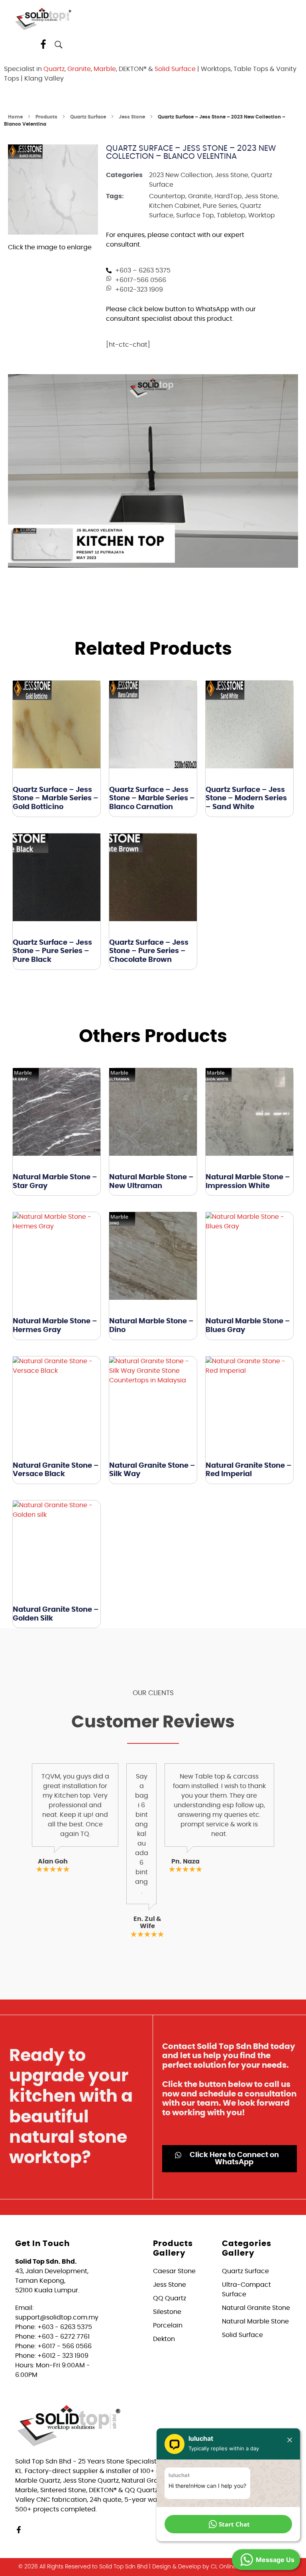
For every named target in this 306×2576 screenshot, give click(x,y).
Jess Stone (132, 117)
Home (15, 117)
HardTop (228, 196)
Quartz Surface (88, 117)
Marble (105, 69)
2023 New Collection (181, 175)
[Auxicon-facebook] (43, 44)
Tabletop (231, 215)
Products (46, 117)
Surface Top (195, 215)
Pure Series (220, 206)
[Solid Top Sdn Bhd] (43, 19)
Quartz (54, 69)
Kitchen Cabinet (175, 206)
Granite (79, 69)
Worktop (262, 215)
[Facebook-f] (19, 2530)
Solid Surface (175, 69)
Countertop (167, 196)
